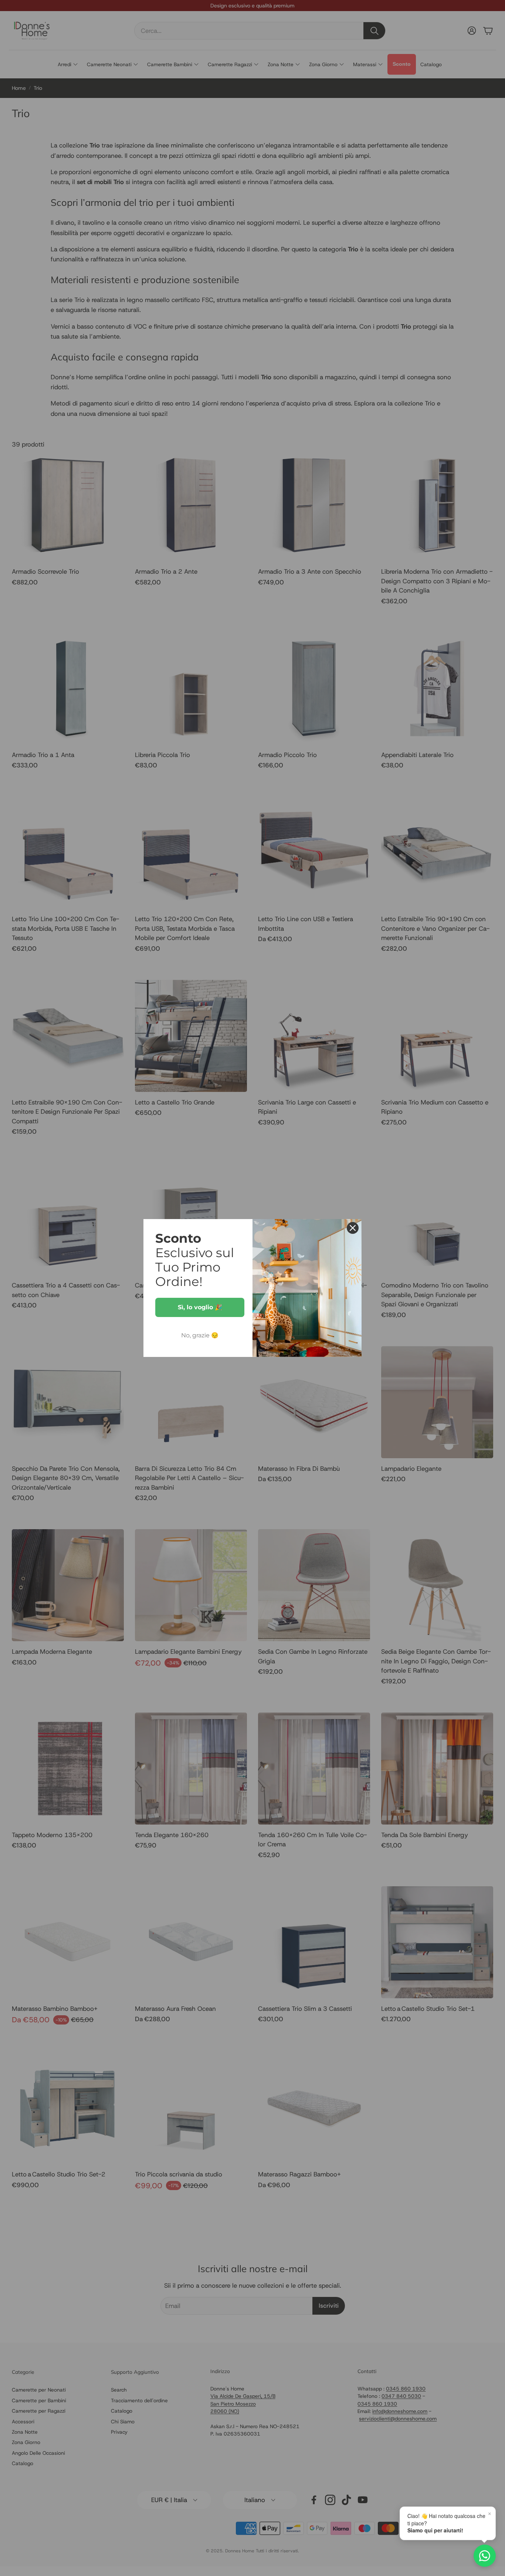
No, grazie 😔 (200, 1335)
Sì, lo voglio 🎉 (200, 1307)
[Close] (353, 1228)
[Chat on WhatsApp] (485, 2556)
